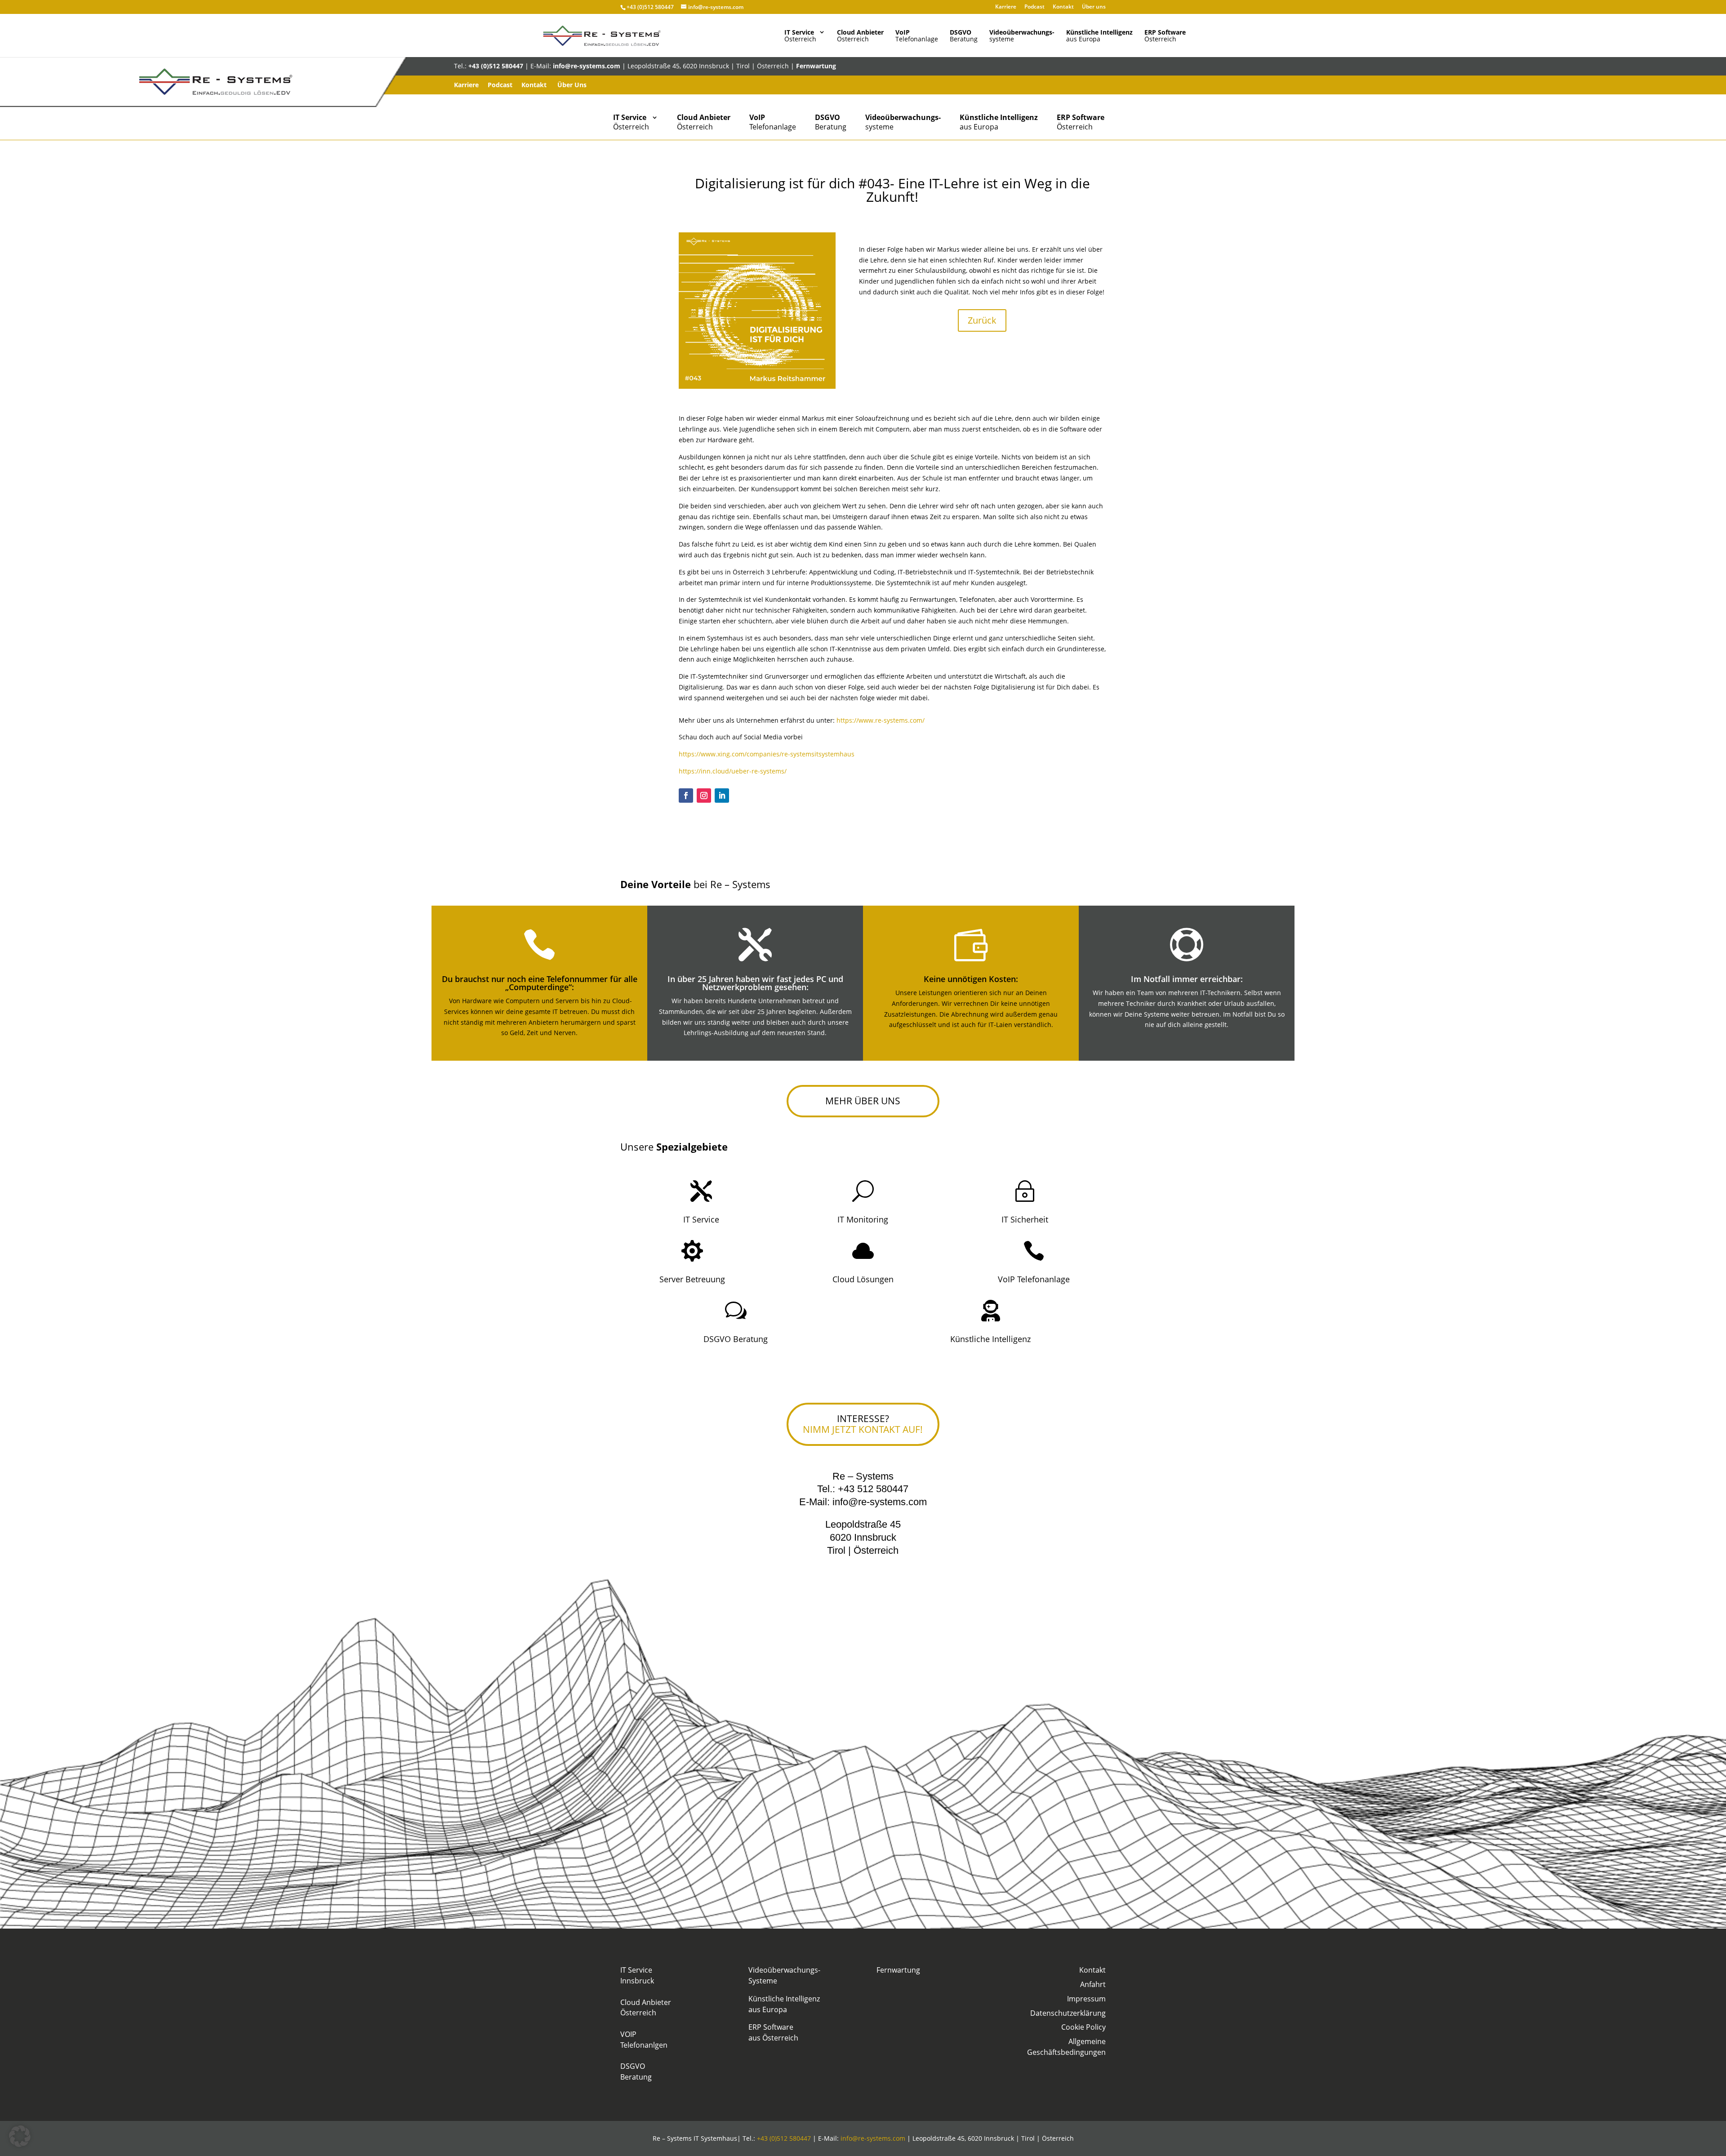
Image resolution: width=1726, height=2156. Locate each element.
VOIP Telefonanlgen (644, 2040)
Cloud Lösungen (863, 1279)
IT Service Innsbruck (637, 1975)
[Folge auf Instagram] (704, 796)
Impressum (1086, 1999)
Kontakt (1063, 7)
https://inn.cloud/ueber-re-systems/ (733, 771)
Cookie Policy (1083, 2027)
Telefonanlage (917, 36)
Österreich (800, 36)
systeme (1022, 36)
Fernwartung (816, 66)
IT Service (701, 1219)
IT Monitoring (863, 1219)
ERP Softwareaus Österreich (773, 2032)
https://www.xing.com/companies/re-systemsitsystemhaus (767, 754)
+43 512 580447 (873, 1489)
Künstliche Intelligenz (990, 1339)
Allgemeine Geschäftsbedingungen (1066, 2047)
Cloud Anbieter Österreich (646, 2008)
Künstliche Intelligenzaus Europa (784, 2004)
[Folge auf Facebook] (686, 796)
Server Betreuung (692, 1279)
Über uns (1094, 7)
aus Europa (1099, 36)
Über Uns (572, 85)
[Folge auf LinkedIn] (722, 796)
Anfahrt (1093, 1984)
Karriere (1006, 7)
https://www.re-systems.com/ (881, 720)
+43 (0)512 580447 (650, 7)
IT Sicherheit (1025, 1219)
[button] (20, 2136)
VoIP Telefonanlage (1034, 1279)
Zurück (982, 320)
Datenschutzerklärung (1068, 2013)
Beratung (964, 36)
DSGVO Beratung (736, 1339)
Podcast (1034, 7)
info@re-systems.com (587, 66)
